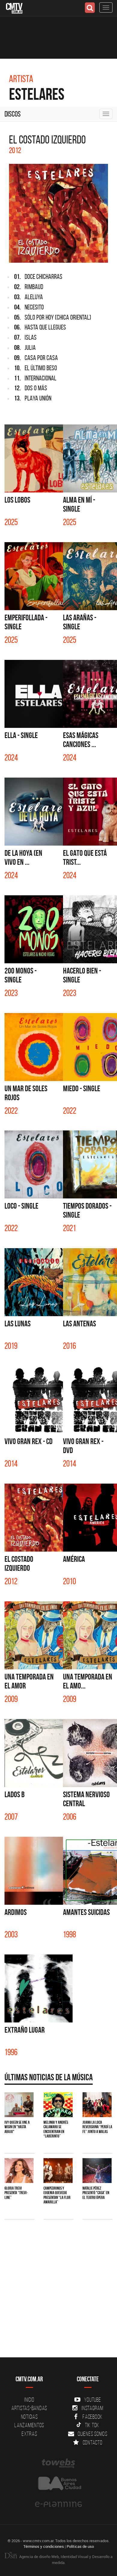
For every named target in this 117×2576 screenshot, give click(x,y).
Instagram (93, 2408)
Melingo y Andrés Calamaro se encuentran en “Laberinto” (56, 2129)
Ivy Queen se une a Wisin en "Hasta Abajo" (17, 2127)
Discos (13, 114)
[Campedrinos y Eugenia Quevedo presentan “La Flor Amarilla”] (58, 2171)
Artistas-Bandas (29, 2408)
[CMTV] (14, 8)
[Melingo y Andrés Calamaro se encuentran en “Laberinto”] (58, 2105)
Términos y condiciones (44, 2546)
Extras (29, 2434)
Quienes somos (93, 2434)
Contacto (93, 2442)
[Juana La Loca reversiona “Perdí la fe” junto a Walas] (97, 2105)
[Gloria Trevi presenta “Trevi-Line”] (19, 2171)
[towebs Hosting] (58, 2463)
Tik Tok (92, 2425)
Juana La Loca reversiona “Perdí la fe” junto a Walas (97, 2127)
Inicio (29, 2400)
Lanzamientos (29, 2425)
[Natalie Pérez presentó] (97, 2171)
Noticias (29, 2417)
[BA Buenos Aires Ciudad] (58, 2484)
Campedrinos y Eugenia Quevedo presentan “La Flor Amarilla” (57, 2195)
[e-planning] (58, 2504)
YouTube (92, 2400)
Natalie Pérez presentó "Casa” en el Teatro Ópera (96, 2193)
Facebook (93, 2417)
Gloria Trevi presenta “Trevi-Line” (16, 2193)
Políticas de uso (80, 2546)
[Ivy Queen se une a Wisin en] (19, 2105)
